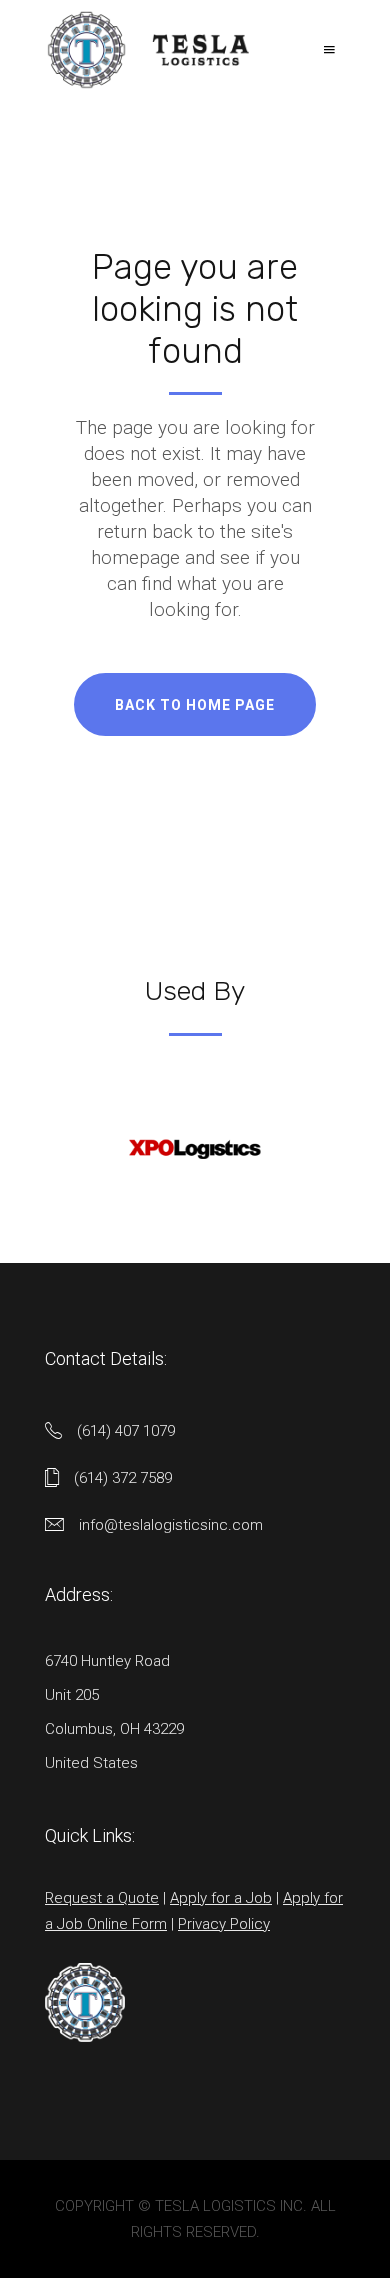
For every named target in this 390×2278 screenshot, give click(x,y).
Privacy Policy (224, 1924)
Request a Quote (102, 1898)
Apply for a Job (221, 1898)
